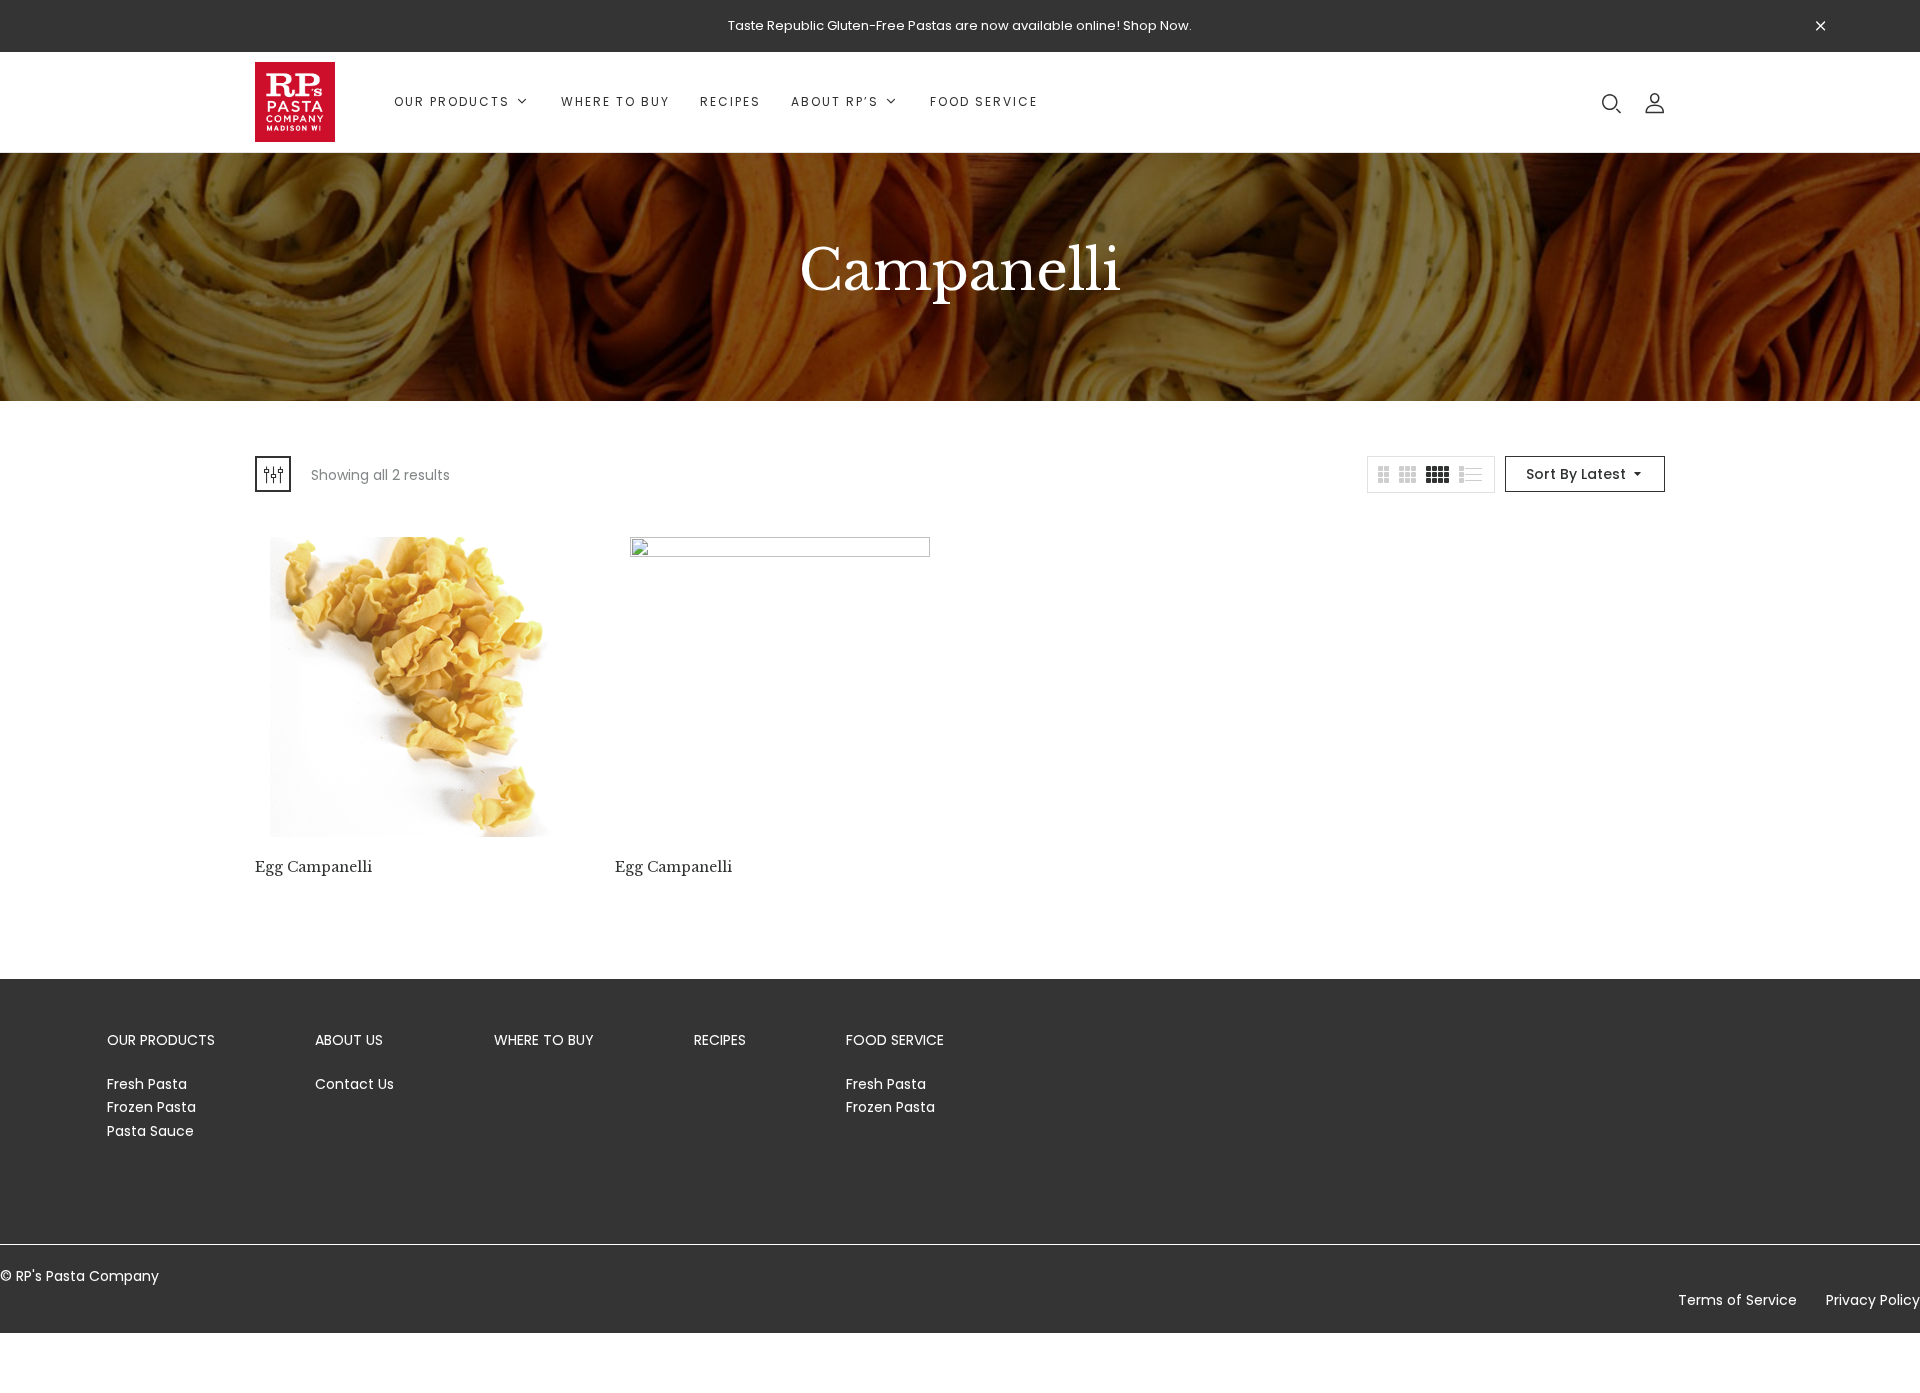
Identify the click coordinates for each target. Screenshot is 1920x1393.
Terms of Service (1737, 1300)
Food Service (895, 1040)
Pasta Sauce (150, 1131)
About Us (349, 1040)
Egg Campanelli (313, 867)
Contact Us (354, 1084)
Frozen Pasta (151, 1107)
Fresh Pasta (147, 1084)
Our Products (161, 1040)
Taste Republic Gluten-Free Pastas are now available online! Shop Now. (960, 25)
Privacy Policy (1873, 1300)
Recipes (720, 1040)
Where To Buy (544, 1040)
